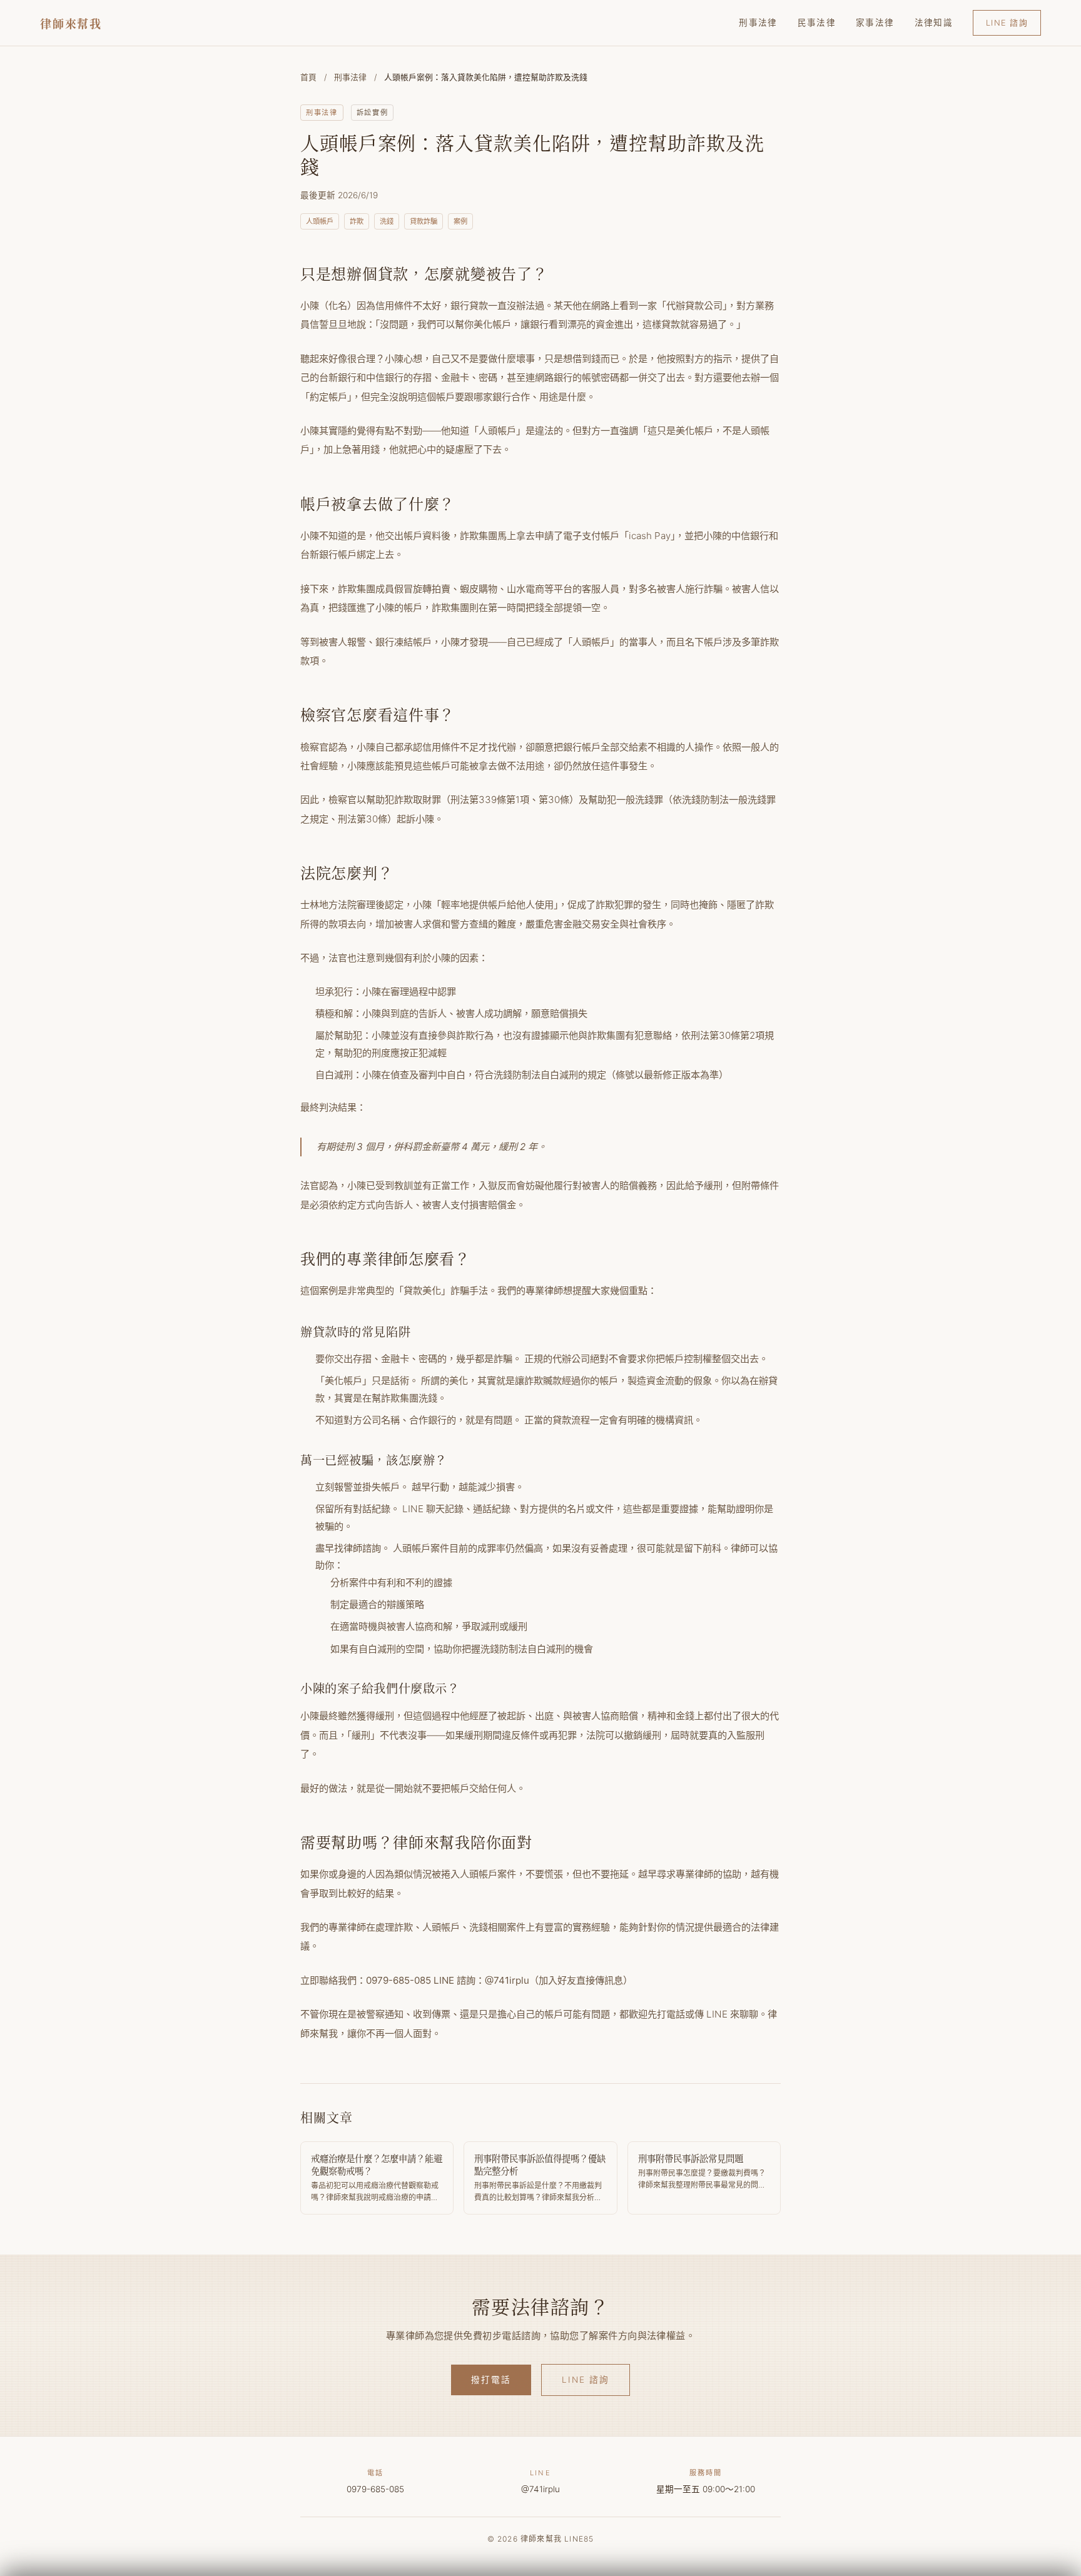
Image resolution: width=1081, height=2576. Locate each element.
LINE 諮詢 (1007, 23)
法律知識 (934, 23)
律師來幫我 (71, 23)
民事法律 (817, 23)
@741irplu (540, 2489)
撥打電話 (491, 2380)
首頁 (308, 77)
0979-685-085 (375, 2489)
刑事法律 (758, 23)
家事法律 (875, 23)
